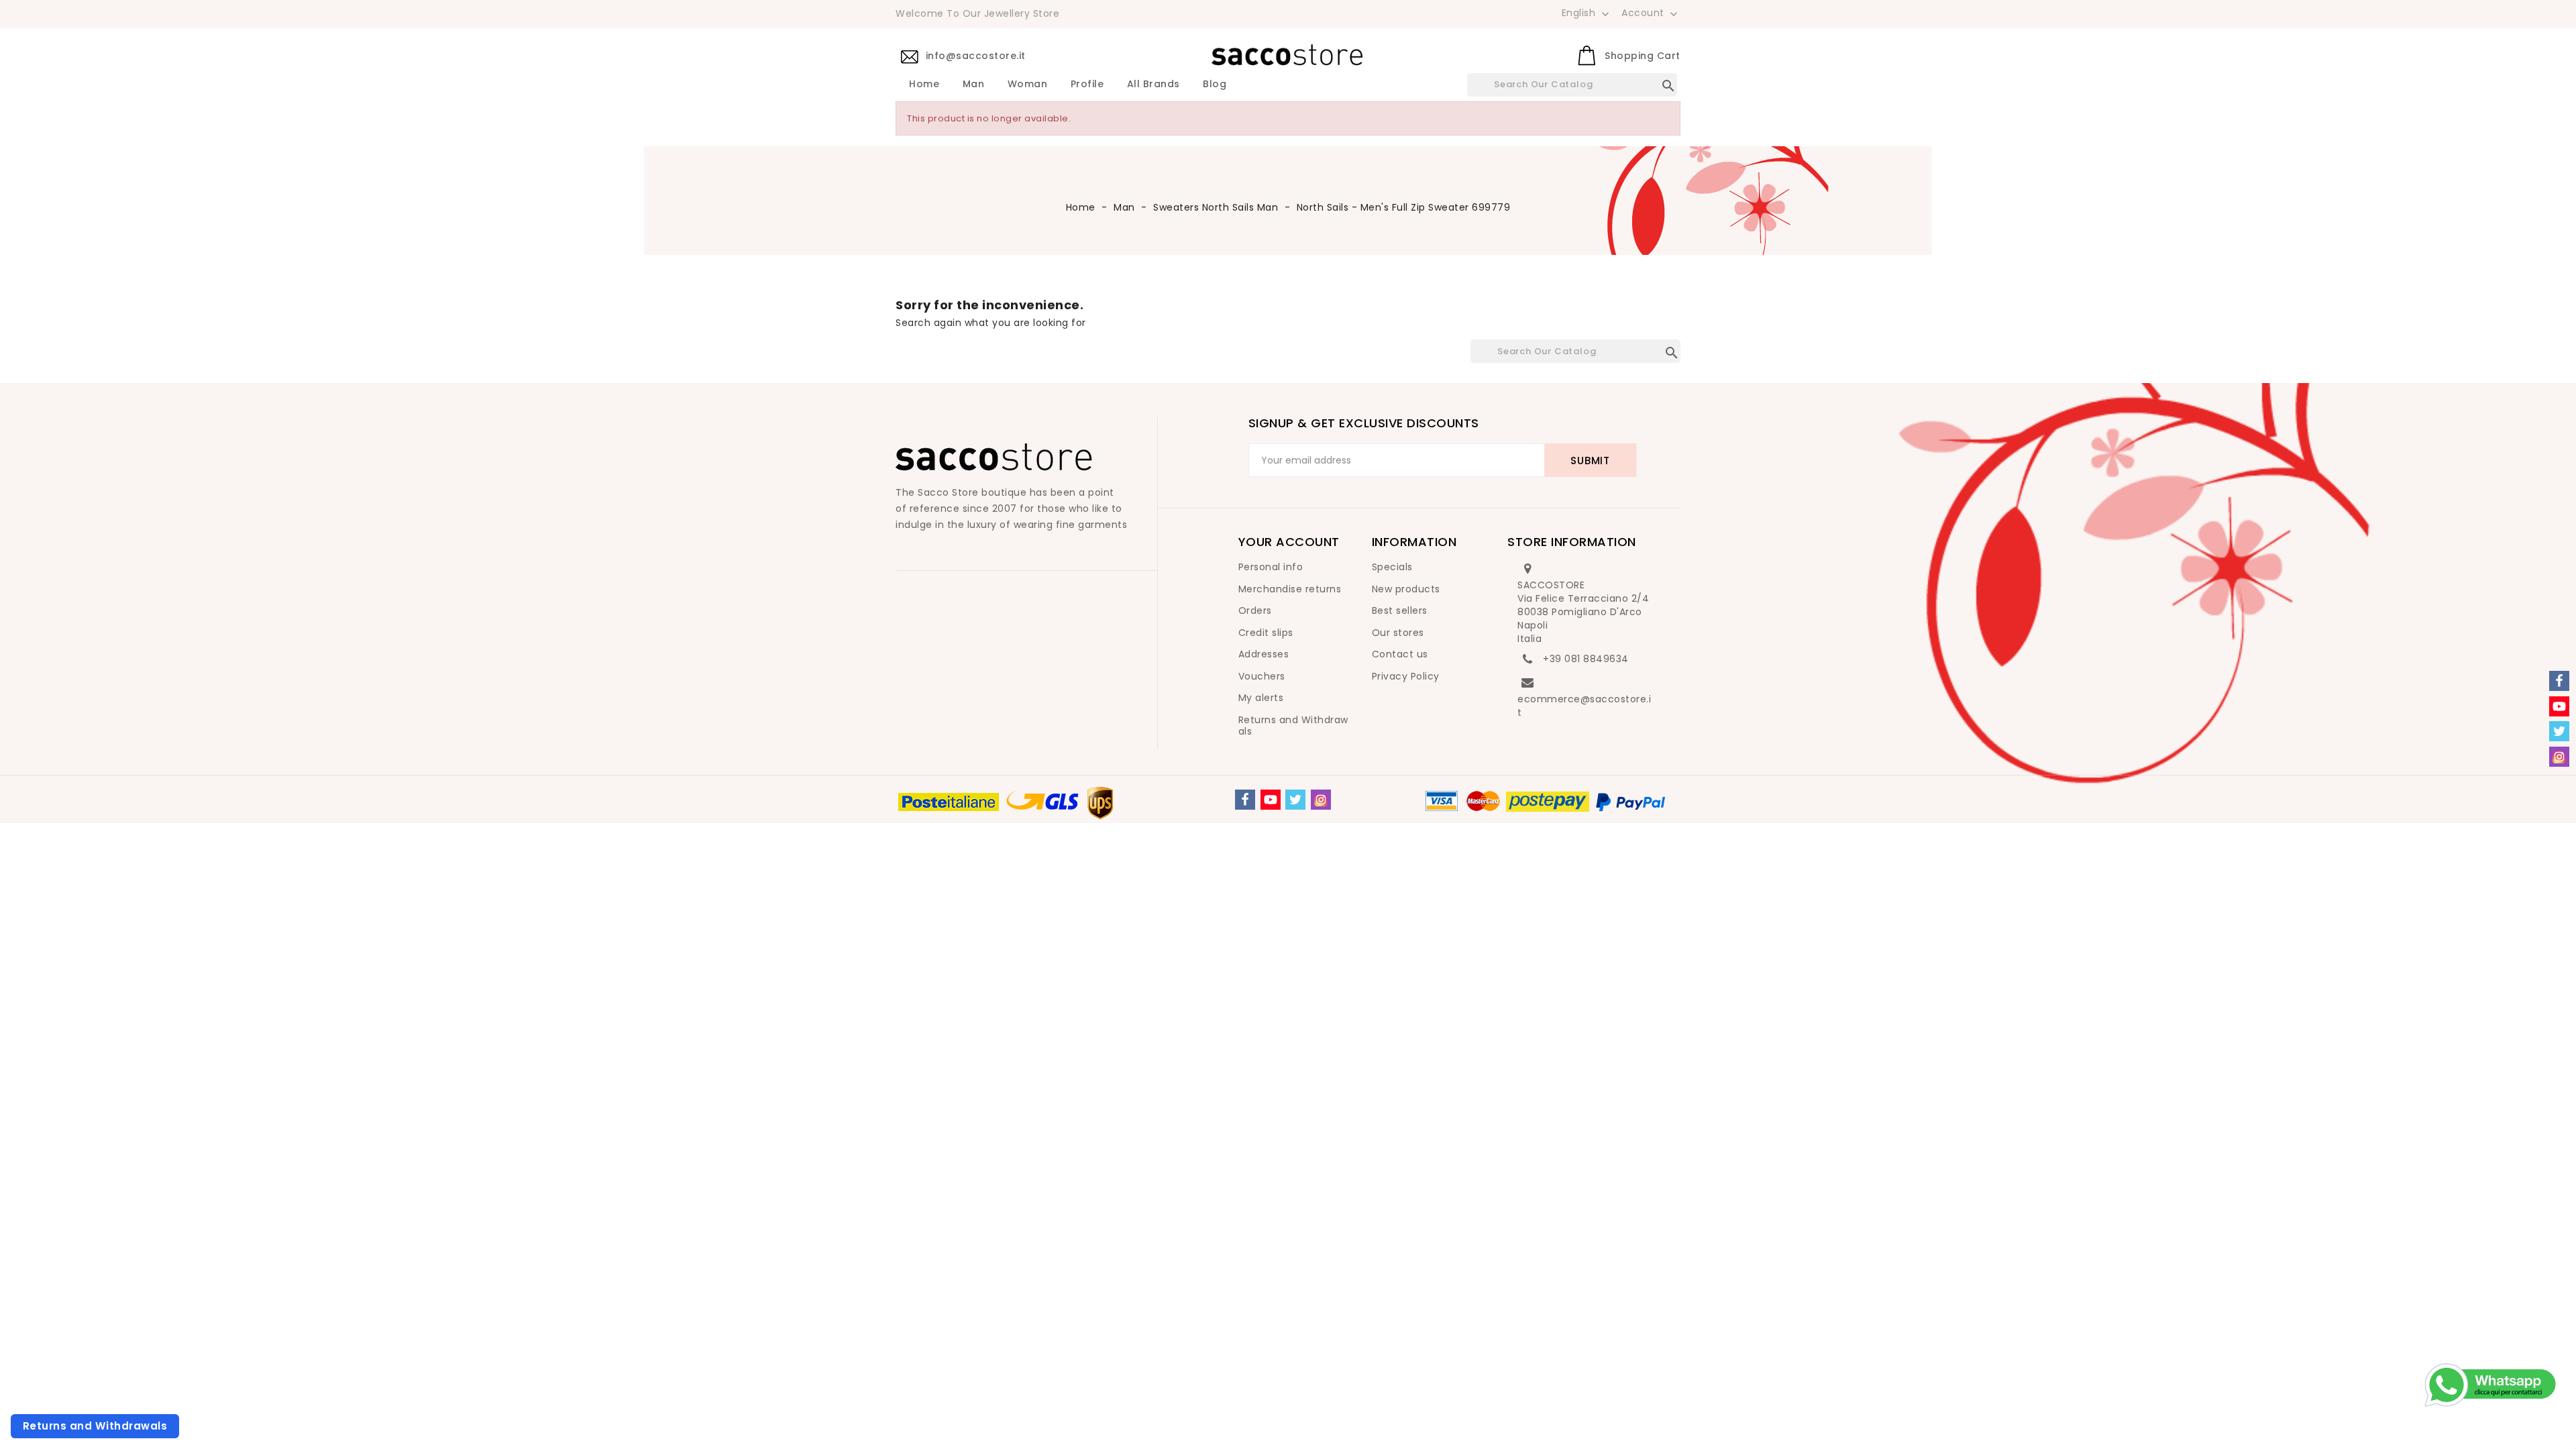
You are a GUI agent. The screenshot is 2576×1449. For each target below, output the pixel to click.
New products (1406, 589)
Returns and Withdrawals (1293, 726)
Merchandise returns (1290, 589)
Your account (1289, 542)
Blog (1215, 85)
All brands (1153, 85)
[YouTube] (1271, 800)
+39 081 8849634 (1586, 659)
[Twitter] (1295, 800)
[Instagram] (1321, 800)
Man (974, 85)
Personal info (1271, 567)
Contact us (1400, 654)
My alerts (1261, 698)
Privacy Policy (1406, 676)
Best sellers (1400, 610)
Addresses (1264, 654)
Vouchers (1262, 676)
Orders (1255, 610)
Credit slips (1266, 633)
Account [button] (1651, 13)
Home (924, 85)
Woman (1028, 85)
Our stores (1398, 633)
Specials (1392, 567)
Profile (1087, 85)
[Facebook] (1245, 800)
